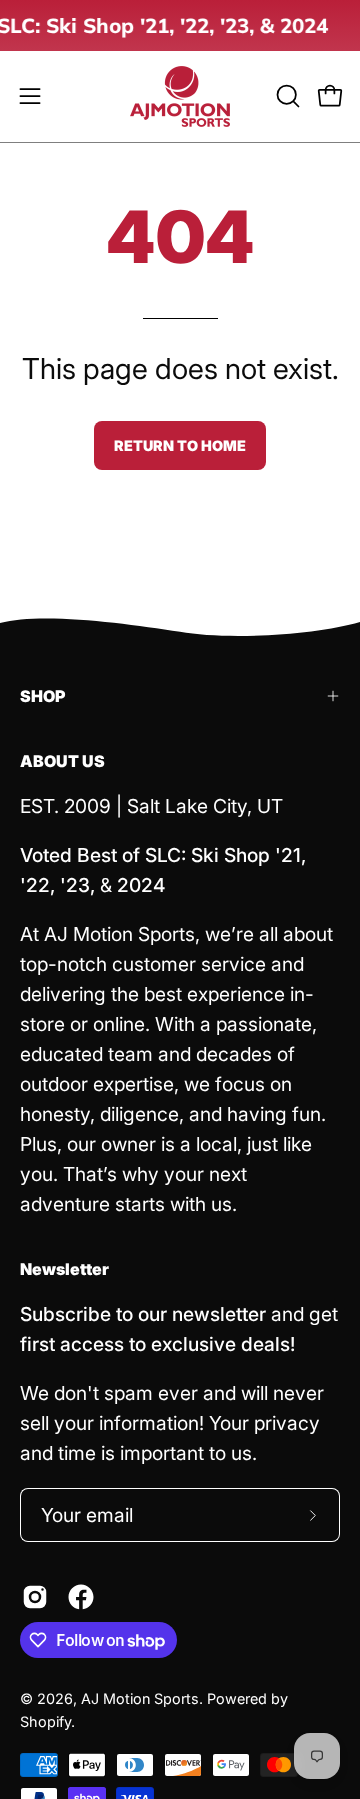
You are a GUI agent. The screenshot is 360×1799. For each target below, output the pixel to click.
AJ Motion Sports (140, 1698)
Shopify (45, 1721)
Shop (42, 696)
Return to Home (180, 445)
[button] (286, 96)
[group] (180, 25)
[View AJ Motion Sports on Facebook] (81, 1597)
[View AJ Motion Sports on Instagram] (35, 1597)
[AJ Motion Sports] (180, 96)
